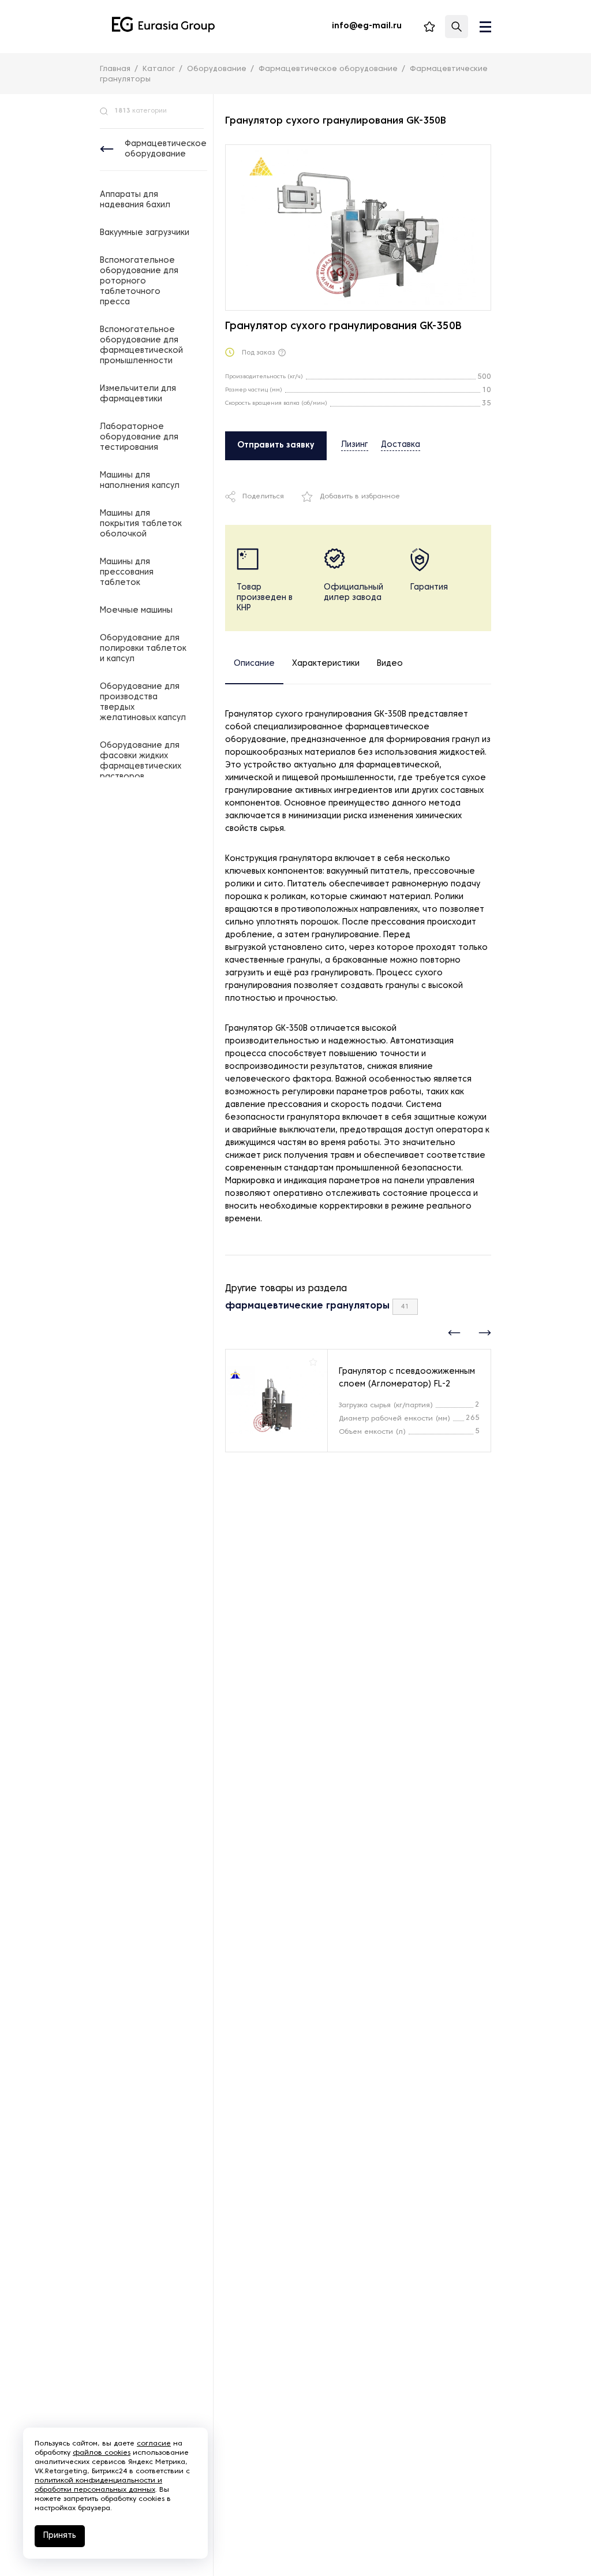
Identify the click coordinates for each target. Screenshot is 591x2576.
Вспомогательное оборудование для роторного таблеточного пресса (139, 282)
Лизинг (355, 445)
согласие (154, 2444)
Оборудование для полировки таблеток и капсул (143, 649)
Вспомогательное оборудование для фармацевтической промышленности (141, 346)
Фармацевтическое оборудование (166, 149)
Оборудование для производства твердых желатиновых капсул (143, 702)
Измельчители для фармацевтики (138, 394)
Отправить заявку (276, 446)
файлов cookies (102, 2453)
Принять (60, 2536)
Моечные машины (136, 611)
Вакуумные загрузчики (145, 233)
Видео (390, 664)
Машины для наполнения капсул (140, 481)
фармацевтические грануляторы (307, 1306)
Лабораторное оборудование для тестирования (139, 437)
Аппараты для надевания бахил (135, 200)
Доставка (401, 445)
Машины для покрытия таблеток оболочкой (141, 524)
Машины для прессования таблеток (127, 573)
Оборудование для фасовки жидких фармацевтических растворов (141, 761)
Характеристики (326, 664)
